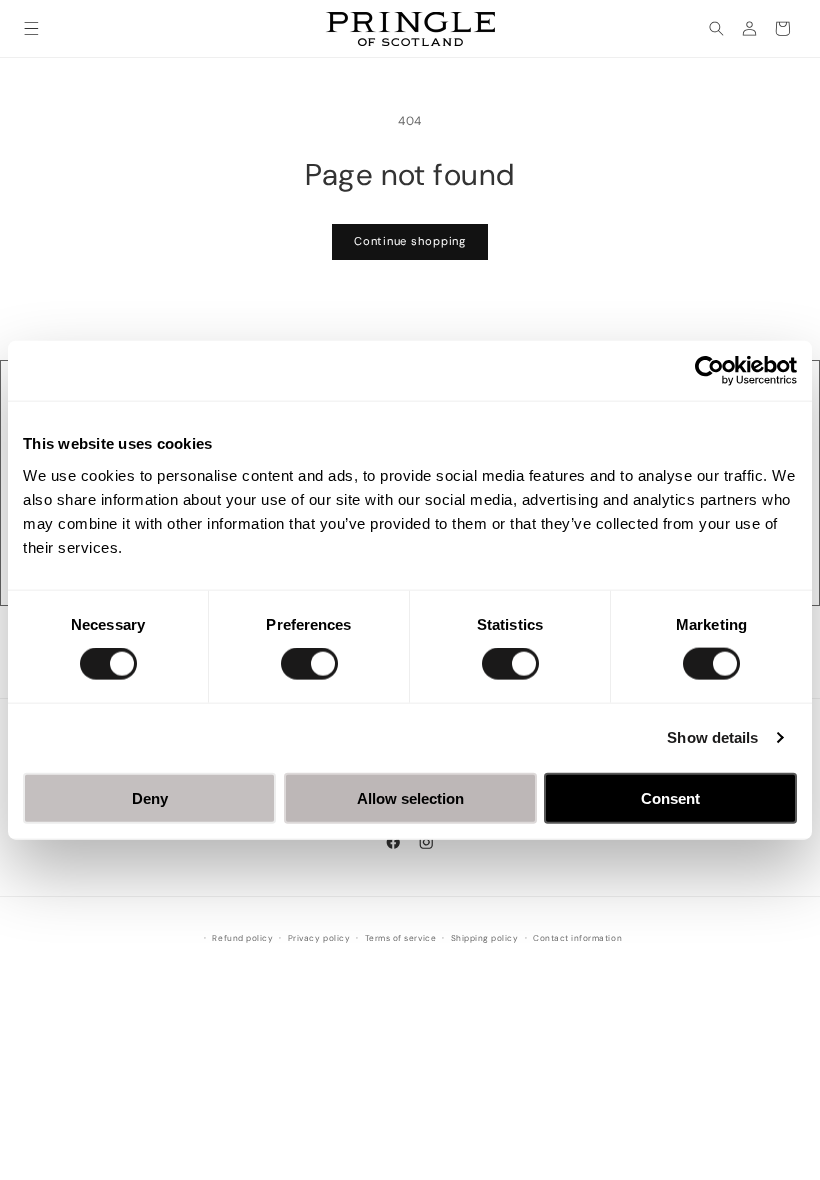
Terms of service (400, 938)
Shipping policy (485, 938)
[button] (31, 28)
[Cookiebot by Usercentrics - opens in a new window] (709, 371)
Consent (670, 797)
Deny (150, 797)
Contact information (577, 938)
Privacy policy (319, 938)
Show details (712, 737)
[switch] (309, 664)
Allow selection (410, 797)
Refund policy (242, 938)
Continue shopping (410, 241)
